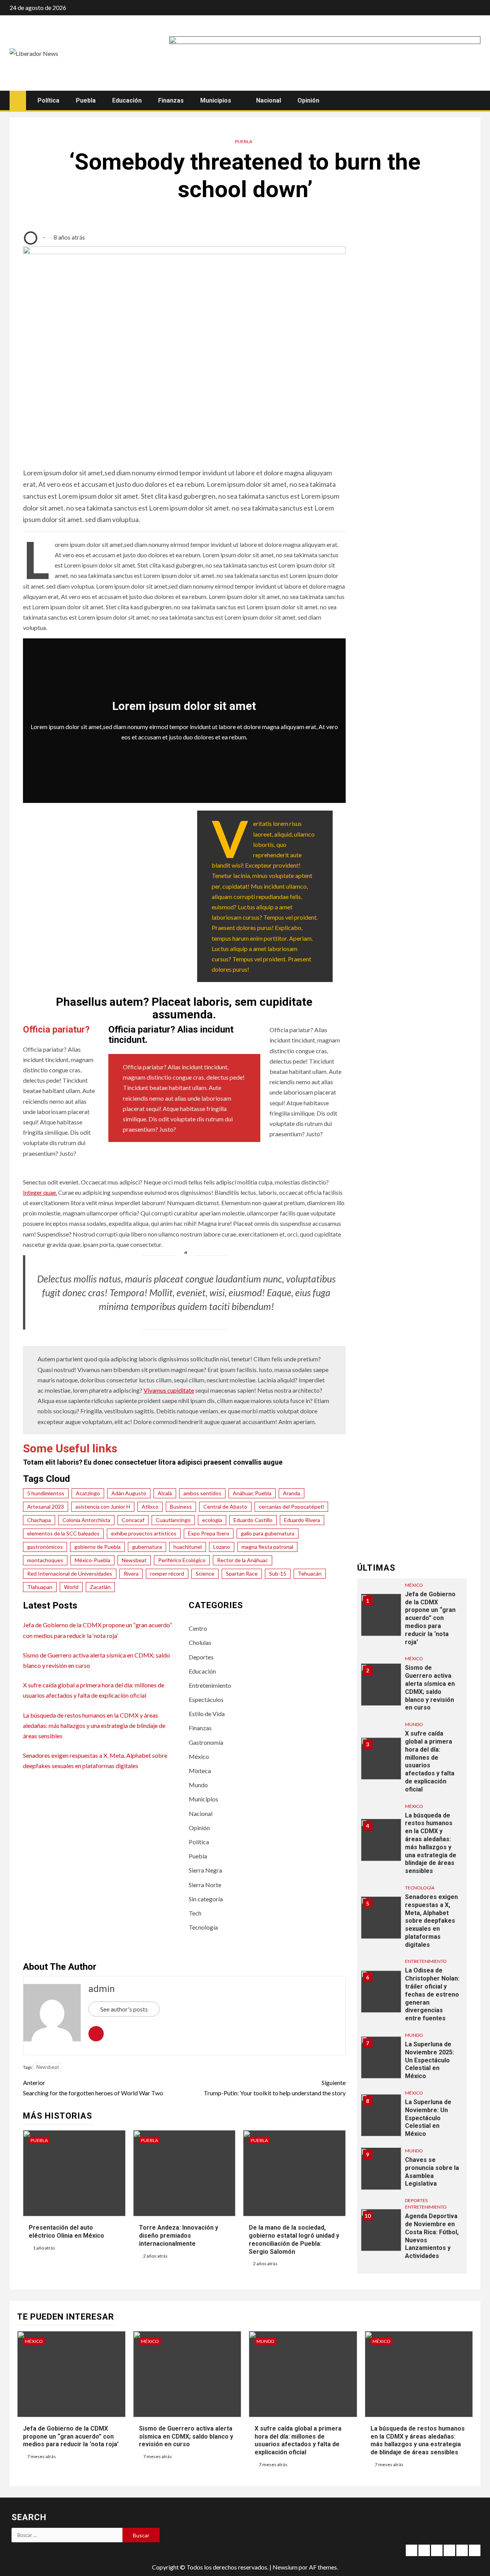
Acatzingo (88, 1493)
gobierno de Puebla (97, 1547)
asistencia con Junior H (103, 1507)
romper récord (167, 1573)
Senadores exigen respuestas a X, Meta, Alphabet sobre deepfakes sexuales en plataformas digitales (431, 1921)
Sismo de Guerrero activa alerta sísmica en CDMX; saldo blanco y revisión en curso (430, 1688)
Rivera (131, 1573)
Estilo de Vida (207, 1714)
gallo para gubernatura (268, 1533)
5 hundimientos (46, 1493)
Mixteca (200, 1771)
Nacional (269, 100)
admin (102, 1989)
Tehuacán (310, 1573)
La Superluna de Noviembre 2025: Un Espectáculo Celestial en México (430, 2060)
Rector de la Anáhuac (243, 1560)
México (199, 1756)
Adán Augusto (129, 1493)
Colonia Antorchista (86, 1520)
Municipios (216, 100)
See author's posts (124, 2009)
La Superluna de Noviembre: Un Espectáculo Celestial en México (428, 2118)
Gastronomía (206, 1742)
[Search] (474, 101)
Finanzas (171, 100)
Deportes (201, 1657)
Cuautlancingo (173, 1520)
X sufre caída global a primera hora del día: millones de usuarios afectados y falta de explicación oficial (430, 1762)
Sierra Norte (205, 1885)
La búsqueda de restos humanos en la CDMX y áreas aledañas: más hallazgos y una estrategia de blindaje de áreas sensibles (94, 1725)
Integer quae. (40, 1192)
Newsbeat (134, 1560)
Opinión (308, 100)
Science (205, 1573)
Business (181, 1507)
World (71, 1587)
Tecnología (203, 1927)
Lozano (222, 1547)
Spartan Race (242, 1573)
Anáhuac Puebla (252, 1493)
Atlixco (150, 1507)
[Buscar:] (67, 2535)
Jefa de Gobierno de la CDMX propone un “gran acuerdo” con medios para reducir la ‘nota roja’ (430, 1618)
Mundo (198, 1785)
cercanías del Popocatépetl (291, 1507)
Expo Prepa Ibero (209, 1533)
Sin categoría (206, 1899)
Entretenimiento (210, 1685)
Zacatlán (100, 1587)
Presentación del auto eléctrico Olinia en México (66, 2232)
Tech (195, 1913)
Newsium (285, 2567)
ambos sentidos (202, 1493)
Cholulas (200, 1642)
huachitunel (188, 1547)
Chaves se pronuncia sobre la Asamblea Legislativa (432, 2172)
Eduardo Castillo (253, 1520)
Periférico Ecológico (182, 1560)
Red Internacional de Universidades (70, 1573)
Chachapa (39, 1520)
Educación (127, 100)
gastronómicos (45, 1547)
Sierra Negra (205, 1870)
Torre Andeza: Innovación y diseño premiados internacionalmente (179, 2236)
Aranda (292, 1493)
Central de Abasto (225, 1507)
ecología (212, 1520)
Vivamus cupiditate (169, 1390)
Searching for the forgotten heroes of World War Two (93, 2088)
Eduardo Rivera (302, 1520)
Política (48, 100)
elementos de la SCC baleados (63, 1533)
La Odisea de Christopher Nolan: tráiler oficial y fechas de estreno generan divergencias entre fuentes (432, 1995)
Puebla (86, 100)
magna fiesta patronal (267, 1547)
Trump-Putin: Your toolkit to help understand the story (274, 2088)
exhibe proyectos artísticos (144, 1533)
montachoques (45, 1560)
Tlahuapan (40, 1587)
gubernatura (147, 1547)
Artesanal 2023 (46, 1507)
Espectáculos (206, 1699)
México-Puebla (92, 1560)
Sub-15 (278, 1573)
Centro (198, 1628)
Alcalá (165, 1493)
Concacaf (133, 1520)
